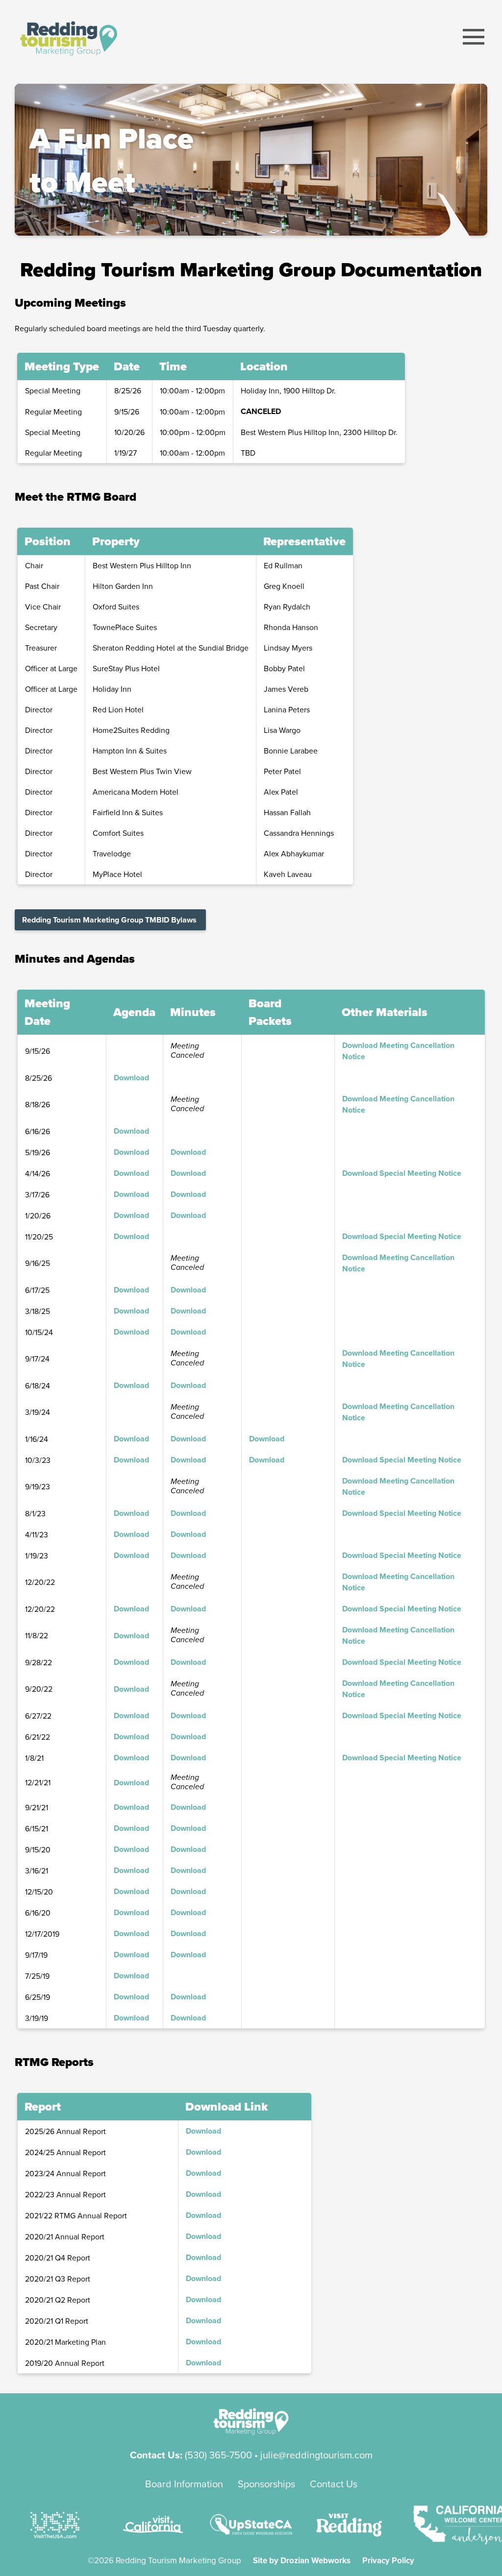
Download (131, 1078)
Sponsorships (266, 2484)
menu (474, 37)
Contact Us (334, 2484)
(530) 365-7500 (218, 2455)
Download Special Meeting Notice (402, 1173)
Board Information (184, 2484)
